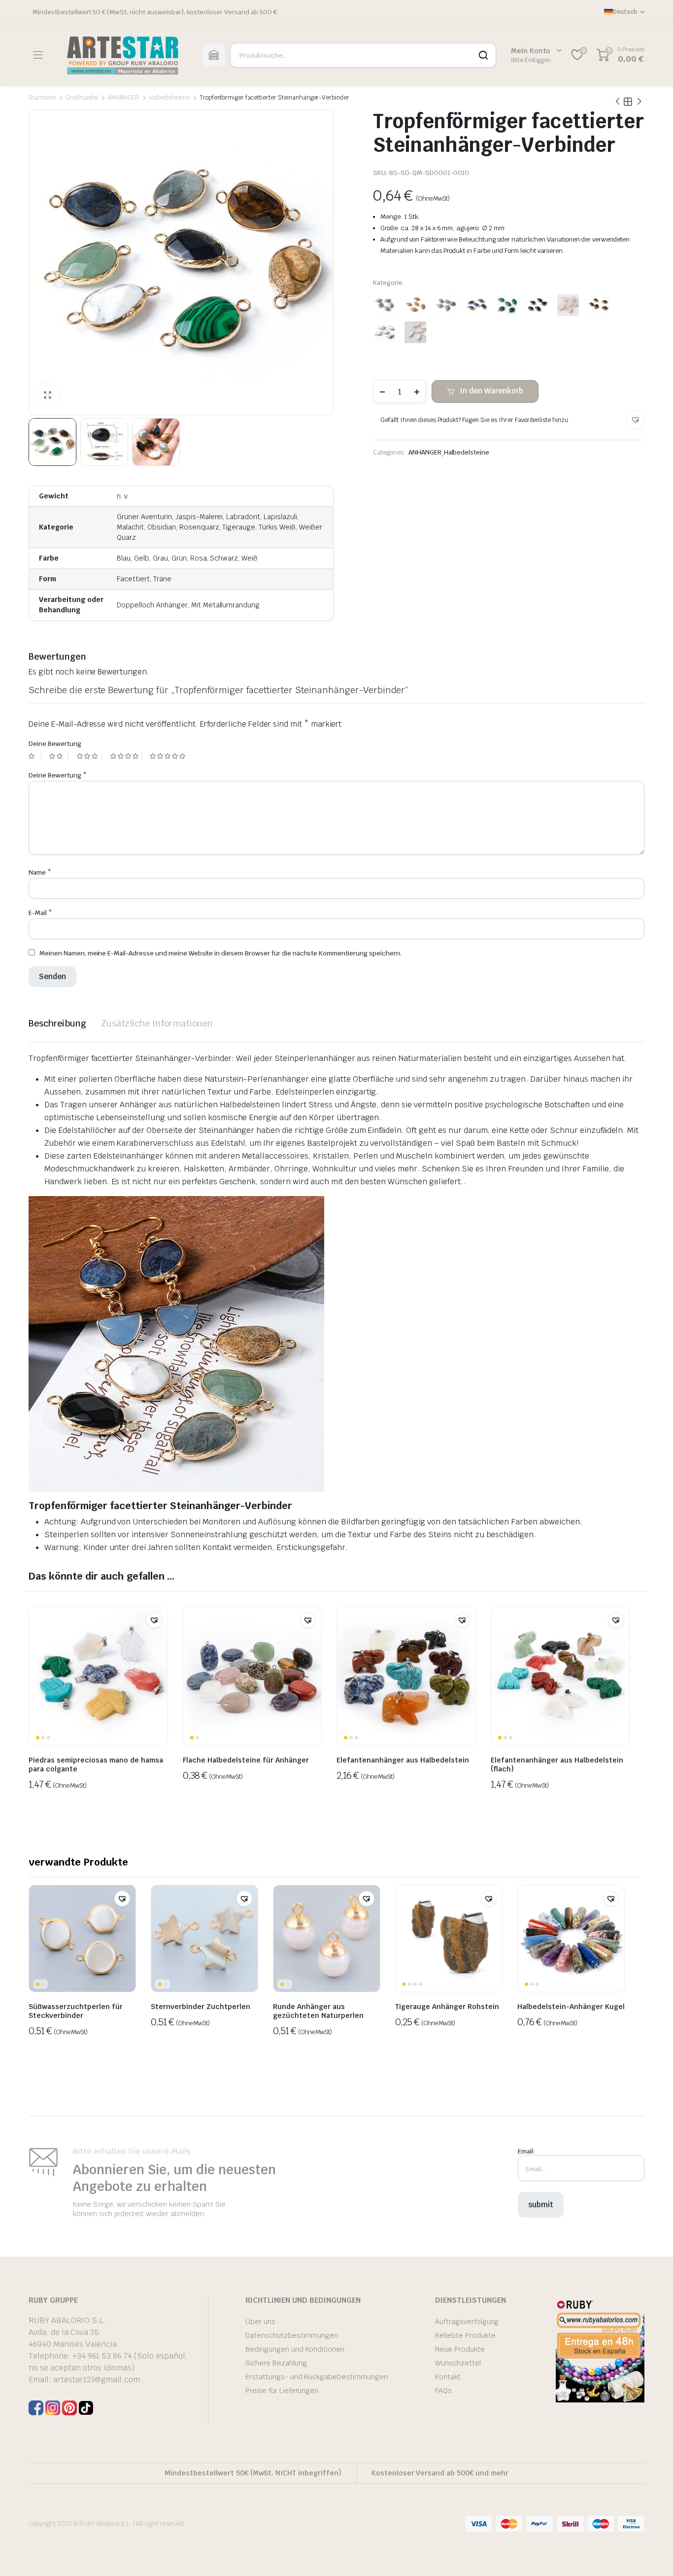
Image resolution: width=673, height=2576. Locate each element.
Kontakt (448, 2377)
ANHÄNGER (123, 98)
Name (40, 872)
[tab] (57, 1023)
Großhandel (82, 98)
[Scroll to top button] (651, 2554)
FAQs (443, 2391)
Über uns (260, 2322)
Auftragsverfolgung (467, 2322)
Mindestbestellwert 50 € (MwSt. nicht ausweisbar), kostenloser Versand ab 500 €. (155, 12)
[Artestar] (122, 55)
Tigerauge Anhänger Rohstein (447, 2007)
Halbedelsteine (169, 98)
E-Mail (40, 913)
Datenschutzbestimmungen (292, 2335)
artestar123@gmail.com (97, 2380)
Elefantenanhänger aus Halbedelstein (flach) (557, 1764)
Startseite (42, 98)
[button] (636, 420)
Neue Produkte (460, 2349)
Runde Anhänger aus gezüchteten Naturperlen (318, 2011)
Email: (526, 2151)
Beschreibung (57, 1023)
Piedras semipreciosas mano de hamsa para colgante (96, 1764)
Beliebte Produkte (465, 2335)
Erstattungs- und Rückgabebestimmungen (317, 2377)
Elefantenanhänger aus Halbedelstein (403, 1760)
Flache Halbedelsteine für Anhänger (246, 1760)
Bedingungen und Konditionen (295, 2349)
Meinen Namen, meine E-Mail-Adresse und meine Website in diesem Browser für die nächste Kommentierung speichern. (220, 953)
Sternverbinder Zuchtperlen (201, 2007)
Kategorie (388, 283)
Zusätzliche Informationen (157, 1023)
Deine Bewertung (55, 744)
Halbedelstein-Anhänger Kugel (571, 2007)
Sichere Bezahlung (276, 2363)
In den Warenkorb (491, 391)
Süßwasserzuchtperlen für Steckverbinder (76, 2011)
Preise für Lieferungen (282, 2391)
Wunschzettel (458, 2363)
